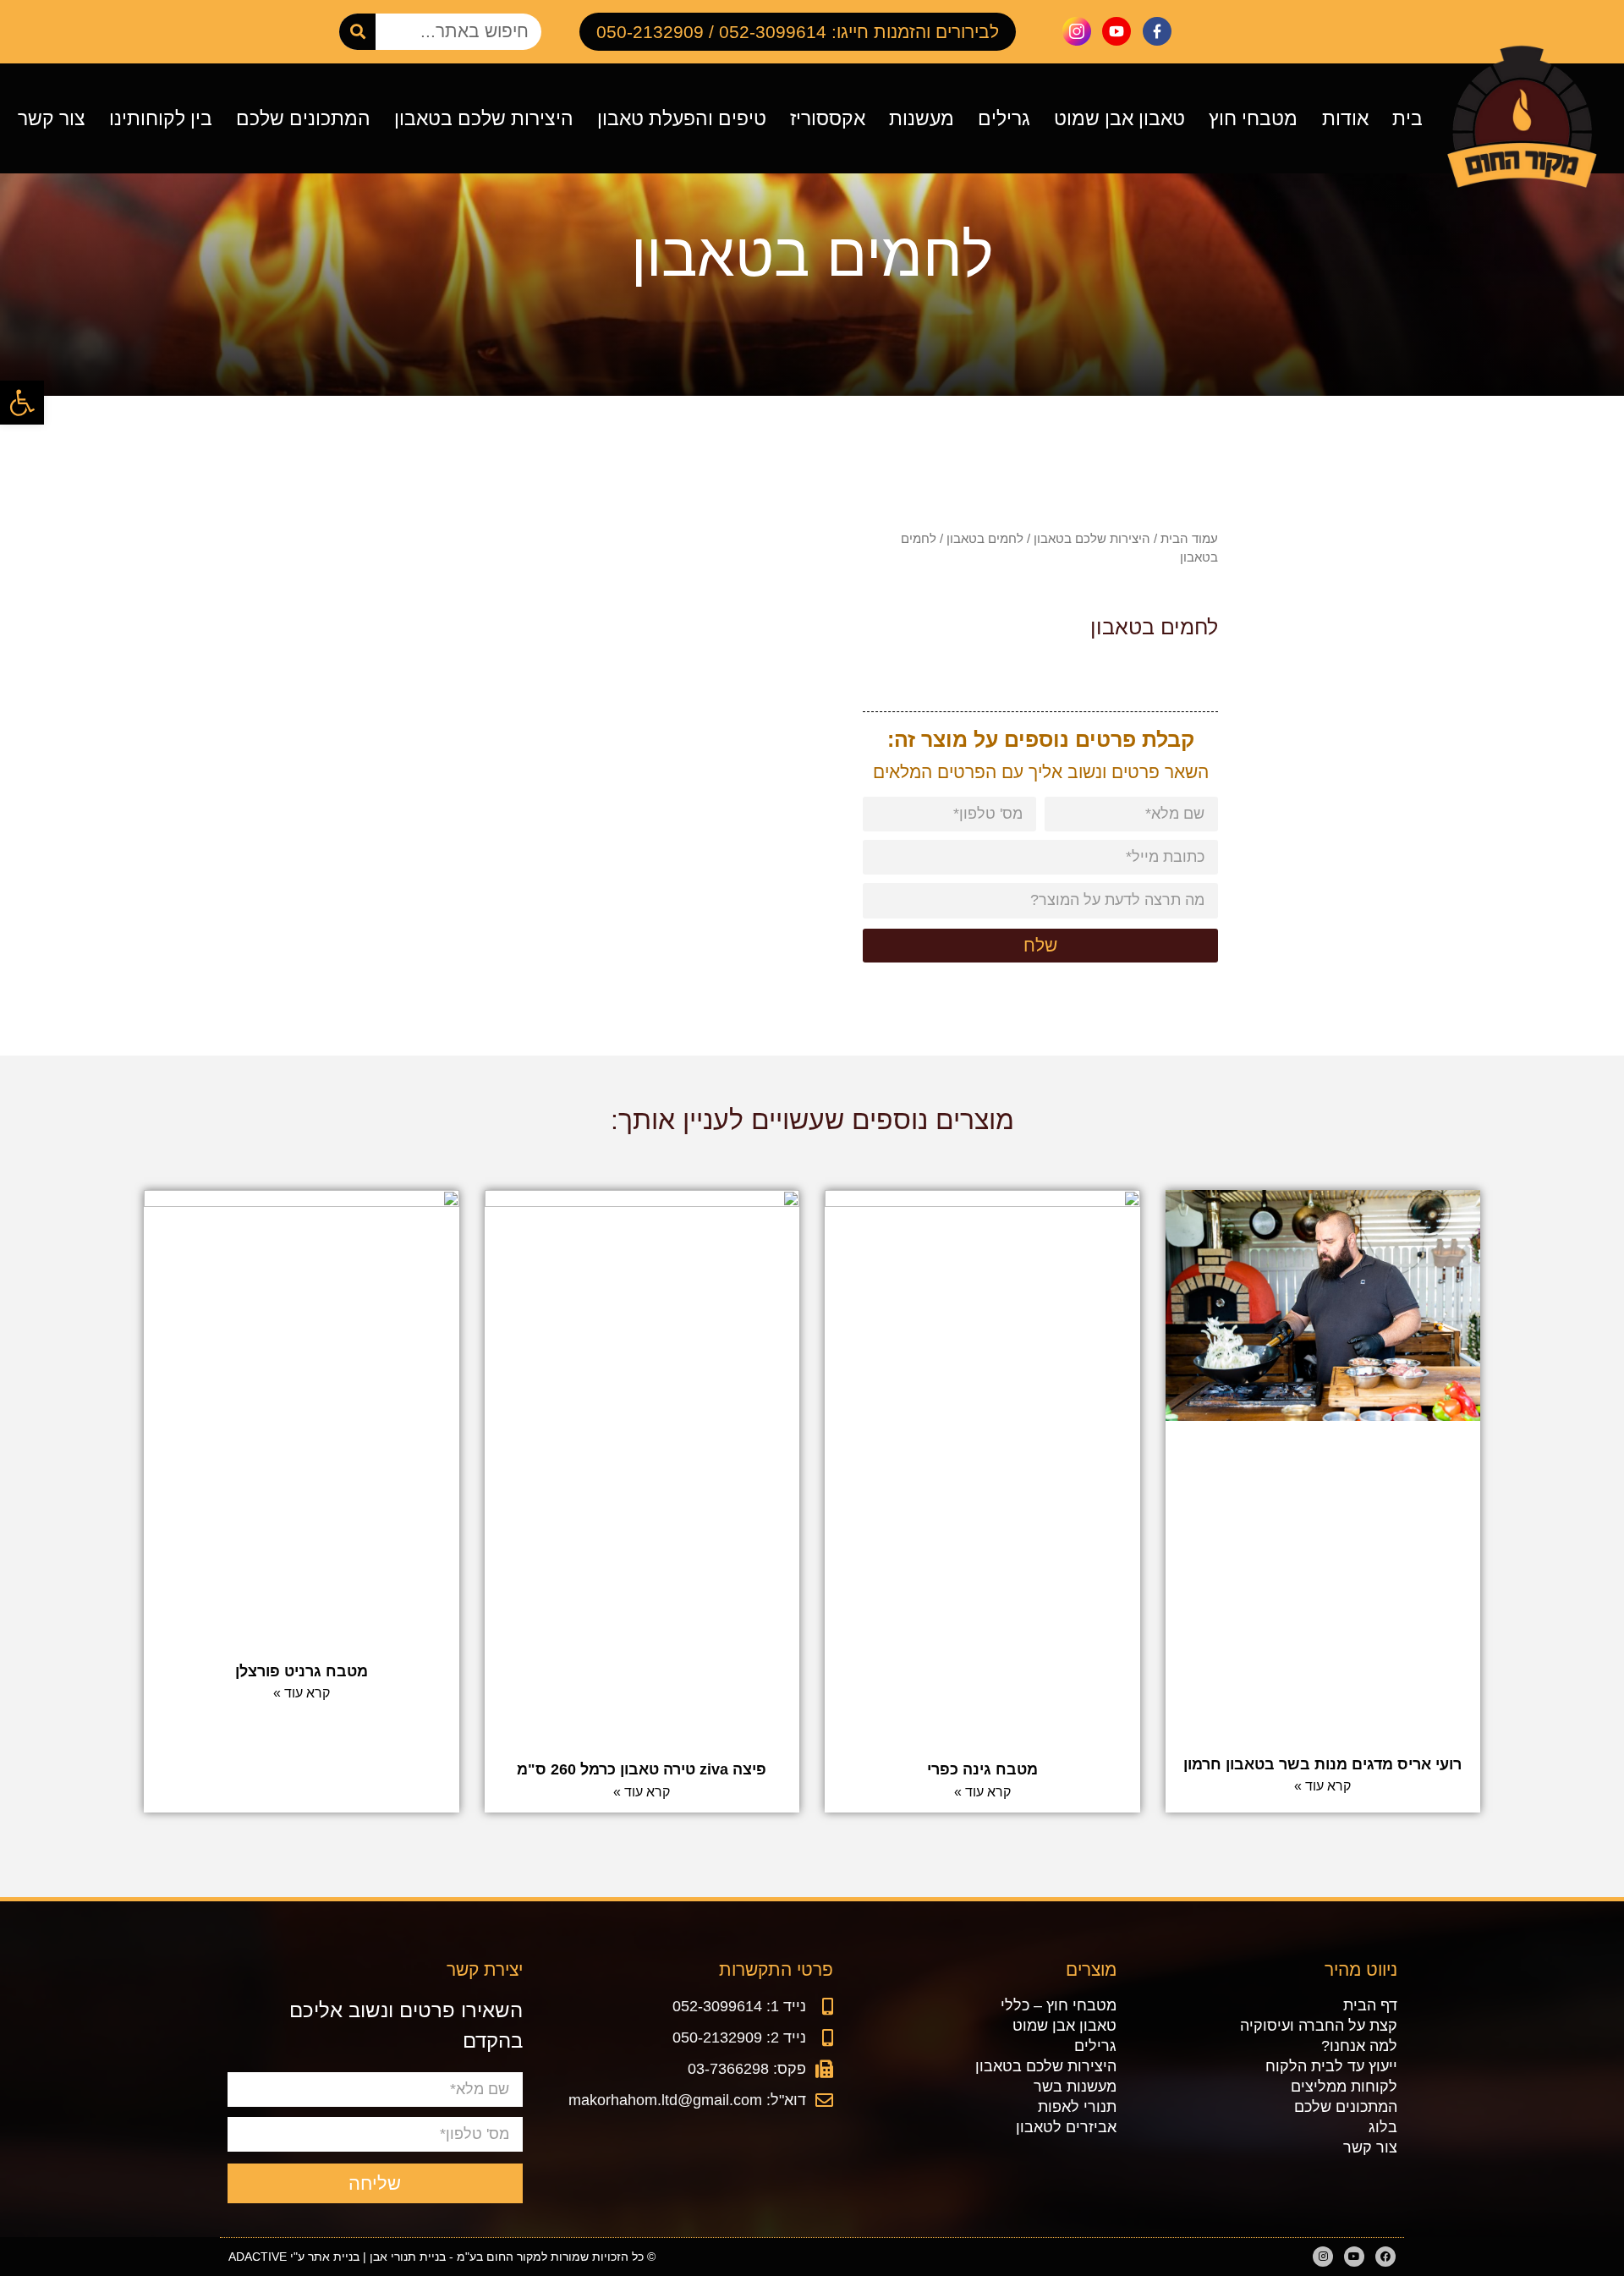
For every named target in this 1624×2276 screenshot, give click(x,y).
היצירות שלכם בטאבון (484, 118)
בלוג (1383, 2127)
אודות (1345, 118)
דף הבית (1370, 2005)
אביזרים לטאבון (1066, 2127)
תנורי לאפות (1077, 2107)
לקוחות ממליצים (1344, 2087)
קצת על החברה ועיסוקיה (1318, 2026)
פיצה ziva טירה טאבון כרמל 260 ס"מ (642, 1769)
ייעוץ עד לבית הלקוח (1331, 2066)
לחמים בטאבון (985, 538)
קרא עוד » (1322, 1786)
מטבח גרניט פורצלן (302, 1671)
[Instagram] (1323, 2257)
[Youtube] (1354, 2257)
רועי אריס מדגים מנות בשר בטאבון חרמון (1322, 1764)
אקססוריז (828, 118)
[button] (22, 403)
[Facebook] (1385, 2257)
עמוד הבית (1189, 538)
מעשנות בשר (1075, 2087)
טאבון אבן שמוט (1119, 118)
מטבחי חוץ (1253, 118)
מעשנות (922, 118)
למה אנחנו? (1359, 2046)
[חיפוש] (357, 32)
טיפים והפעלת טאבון (682, 118)
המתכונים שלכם (303, 118)
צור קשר (52, 118)
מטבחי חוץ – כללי (1059, 2005)
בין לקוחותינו (161, 118)
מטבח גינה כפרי (982, 1769)
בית (1407, 118)
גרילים (1004, 118)
